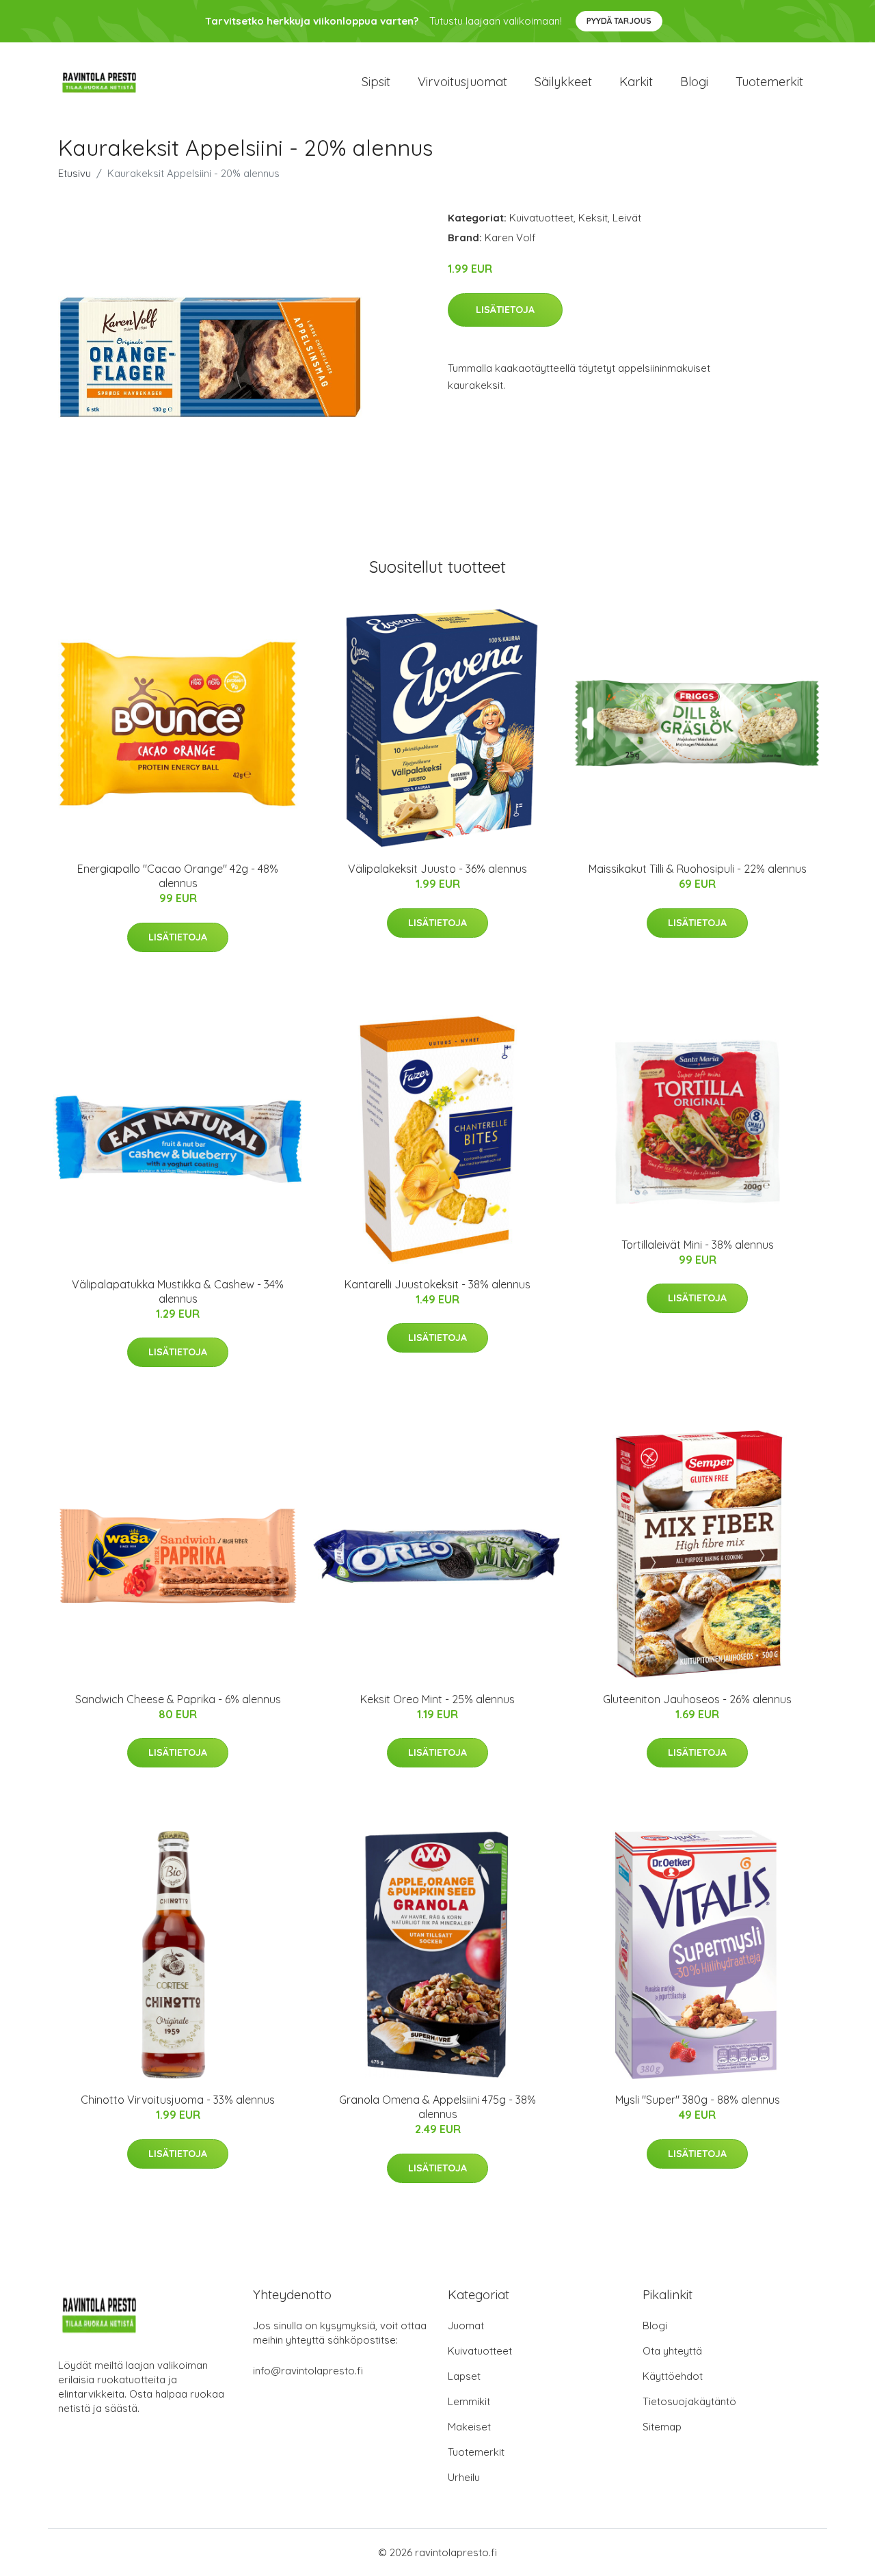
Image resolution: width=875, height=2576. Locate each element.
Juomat (466, 2326)
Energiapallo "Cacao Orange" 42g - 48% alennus (178, 876)
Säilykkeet (563, 82)
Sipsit (376, 82)
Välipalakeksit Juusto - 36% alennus (437, 869)
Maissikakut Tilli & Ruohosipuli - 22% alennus (698, 869)
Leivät (627, 218)
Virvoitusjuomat (462, 82)
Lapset (464, 2376)
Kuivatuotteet (541, 218)
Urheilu (464, 2477)
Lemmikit (469, 2401)
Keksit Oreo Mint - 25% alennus (437, 1699)
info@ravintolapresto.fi (308, 2371)
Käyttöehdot (673, 2376)
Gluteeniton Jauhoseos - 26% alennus (697, 1699)
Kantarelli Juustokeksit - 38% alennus (437, 1284)
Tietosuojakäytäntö (689, 2401)
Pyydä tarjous (619, 21)
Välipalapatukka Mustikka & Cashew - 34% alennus (178, 1291)
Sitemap (662, 2427)
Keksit (593, 218)
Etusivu (75, 173)
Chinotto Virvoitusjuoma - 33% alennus (178, 2100)
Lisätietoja (505, 310)
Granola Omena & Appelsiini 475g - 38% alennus (437, 2107)
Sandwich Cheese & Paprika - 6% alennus (178, 1699)
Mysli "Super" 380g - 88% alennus (698, 2100)
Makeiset (469, 2427)
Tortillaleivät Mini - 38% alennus (698, 1245)
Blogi (694, 82)
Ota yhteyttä (672, 2351)
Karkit (636, 82)
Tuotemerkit (769, 82)
